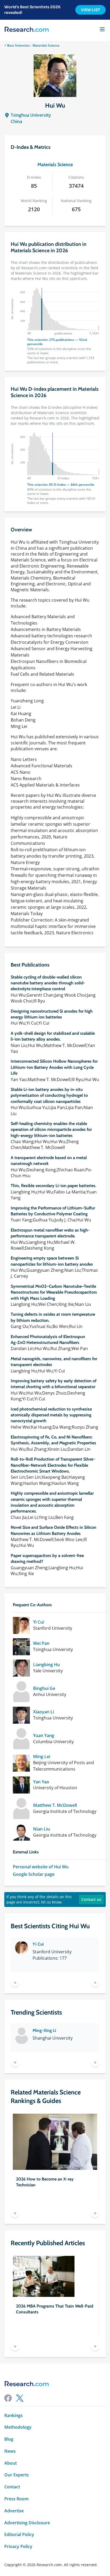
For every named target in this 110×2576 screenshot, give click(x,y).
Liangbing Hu (46, 1665)
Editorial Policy (19, 2535)
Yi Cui (39, 1622)
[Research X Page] (20, 2398)
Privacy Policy (18, 2547)
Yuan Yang (44, 1736)
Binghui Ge (44, 1688)
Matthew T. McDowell (55, 1805)
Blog (9, 2439)
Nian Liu (42, 1829)
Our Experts (17, 2475)
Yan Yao (41, 1782)
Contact (12, 2487)
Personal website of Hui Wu (41, 1867)
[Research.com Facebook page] (8, 2398)
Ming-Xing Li (44, 2030)
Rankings (13, 2416)
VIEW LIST (91, 10)
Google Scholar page (34, 1874)
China (16, 121)
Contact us (91, 1899)
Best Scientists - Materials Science (33, 45)
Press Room (16, 2499)
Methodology (18, 2427)
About (11, 2463)
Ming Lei (42, 1757)
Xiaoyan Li (44, 1712)
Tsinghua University (31, 115)
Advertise (14, 2511)
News (10, 2451)
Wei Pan (41, 1643)
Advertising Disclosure (27, 2523)
